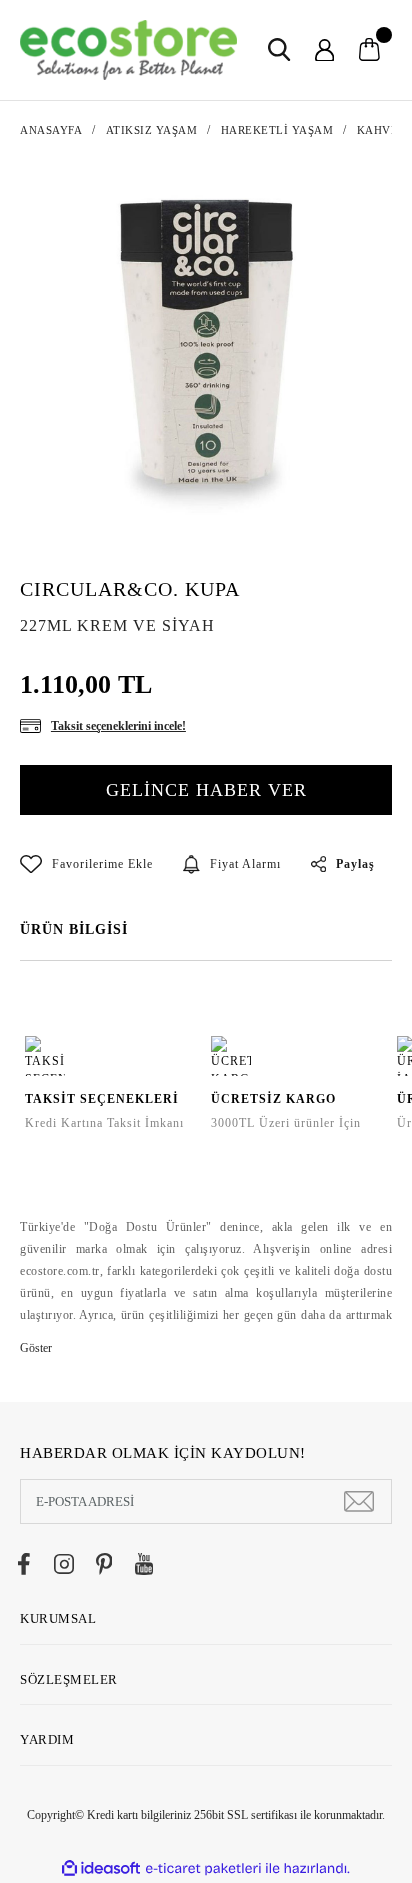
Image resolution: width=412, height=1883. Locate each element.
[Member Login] (324, 49)
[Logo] (128, 50)
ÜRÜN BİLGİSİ (74, 929)
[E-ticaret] (203, 1868)
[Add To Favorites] (86, 864)
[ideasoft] (101, 1868)
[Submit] (359, 1501)
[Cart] (369, 49)
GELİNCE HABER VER (206, 790)
